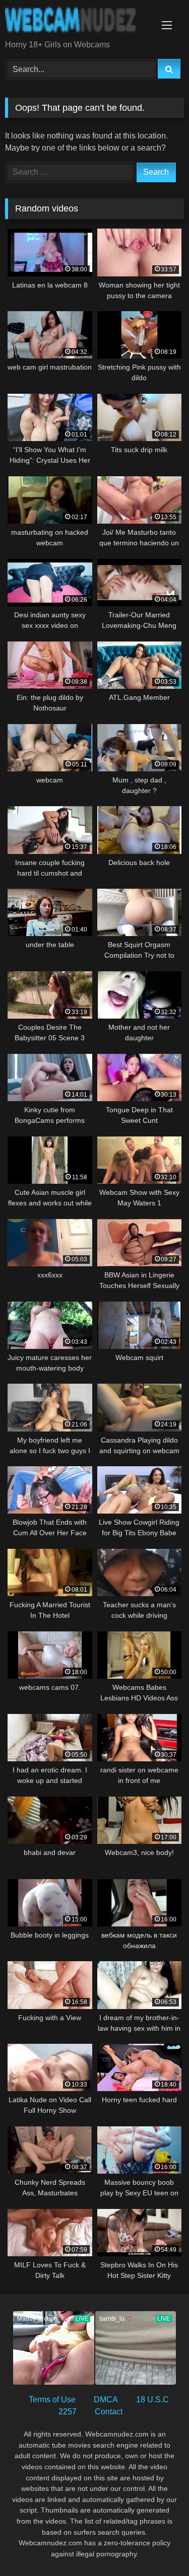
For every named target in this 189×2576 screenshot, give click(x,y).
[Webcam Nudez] (78, 21)
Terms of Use (52, 2400)
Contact (109, 2412)
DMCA (106, 2400)
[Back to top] (158, 2546)
